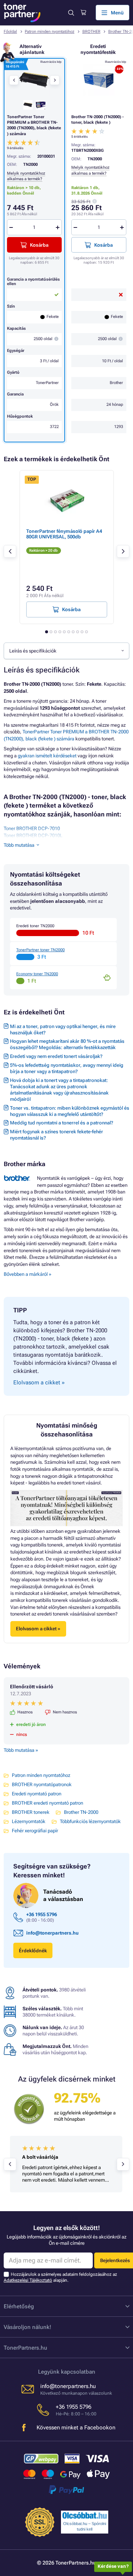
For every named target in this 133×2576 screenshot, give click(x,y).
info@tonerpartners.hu (52, 1933)
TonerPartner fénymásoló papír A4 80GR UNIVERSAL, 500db (64, 534)
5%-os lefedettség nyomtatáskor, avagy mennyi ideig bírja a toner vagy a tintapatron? (67, 1068)
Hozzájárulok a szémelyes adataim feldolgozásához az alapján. (60, 2277)
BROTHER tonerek (31, 1812)
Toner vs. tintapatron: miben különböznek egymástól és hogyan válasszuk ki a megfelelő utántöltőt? (70, 1111)
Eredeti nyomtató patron (37, 1794)
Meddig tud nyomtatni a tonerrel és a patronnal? (62, 1123)
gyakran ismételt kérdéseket (47, 756)
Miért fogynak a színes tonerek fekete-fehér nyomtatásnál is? (57, 1135)
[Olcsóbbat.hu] (85, 2515)
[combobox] (66, 651)
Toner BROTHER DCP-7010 (32, 828)
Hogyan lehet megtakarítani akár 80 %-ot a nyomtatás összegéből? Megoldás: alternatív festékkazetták (67, 1044)
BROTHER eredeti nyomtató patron (47, 1803)
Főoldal (10, 32)
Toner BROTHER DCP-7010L (33, 835)
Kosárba (103, 245)
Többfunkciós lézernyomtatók (90, 1821)
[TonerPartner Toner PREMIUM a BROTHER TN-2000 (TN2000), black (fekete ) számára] (34, 80)
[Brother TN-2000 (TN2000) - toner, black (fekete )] (99, 80)
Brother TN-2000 (81, 1812)
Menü (117, 13)
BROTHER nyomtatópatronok (42, 1784)
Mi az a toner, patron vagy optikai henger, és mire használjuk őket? (63, 1030)
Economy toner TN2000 (37, 974)
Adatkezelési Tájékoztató (28, 2280)
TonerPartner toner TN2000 (40, 950)
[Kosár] (83, 13)
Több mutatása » (21, 1750)
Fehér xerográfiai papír (35, 1831)
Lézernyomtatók (29, 1821)
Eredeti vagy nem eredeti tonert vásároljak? (56, 1056)
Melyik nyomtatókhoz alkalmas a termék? (26, 176)
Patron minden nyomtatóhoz (50, 32)
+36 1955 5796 (42, 1914)
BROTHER (91, 32)
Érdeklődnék (33, 1951)
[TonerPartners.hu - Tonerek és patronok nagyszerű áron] (22, 13)
